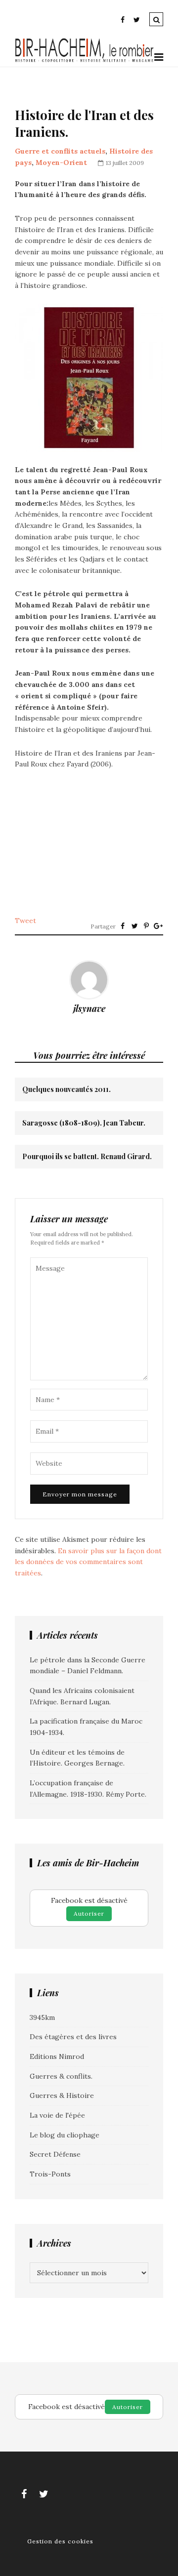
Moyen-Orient (61, 162)
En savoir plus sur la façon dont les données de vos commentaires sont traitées (88, 1562)
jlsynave (89, 1008)
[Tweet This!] (134, 926)
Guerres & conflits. (61, 2076)
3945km (42, 2017)
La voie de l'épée (57, 2115)
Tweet (25, 921)
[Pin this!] (146, 926)
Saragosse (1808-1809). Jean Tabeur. (84, 1123)
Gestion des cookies (60, 2541)
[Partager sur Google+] (158, 926)
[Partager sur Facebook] (123, 926)
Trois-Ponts (50, 2174)
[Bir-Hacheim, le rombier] (85, 61)
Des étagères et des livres (73, 2037)
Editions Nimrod (57, 2056)
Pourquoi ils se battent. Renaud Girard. (87, 1157)
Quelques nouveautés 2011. (67, 1089)
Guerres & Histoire (62, 2095)
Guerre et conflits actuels (60, 151)
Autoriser (89, 1913)
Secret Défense (55, 2154)
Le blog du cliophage (65, 2135)
